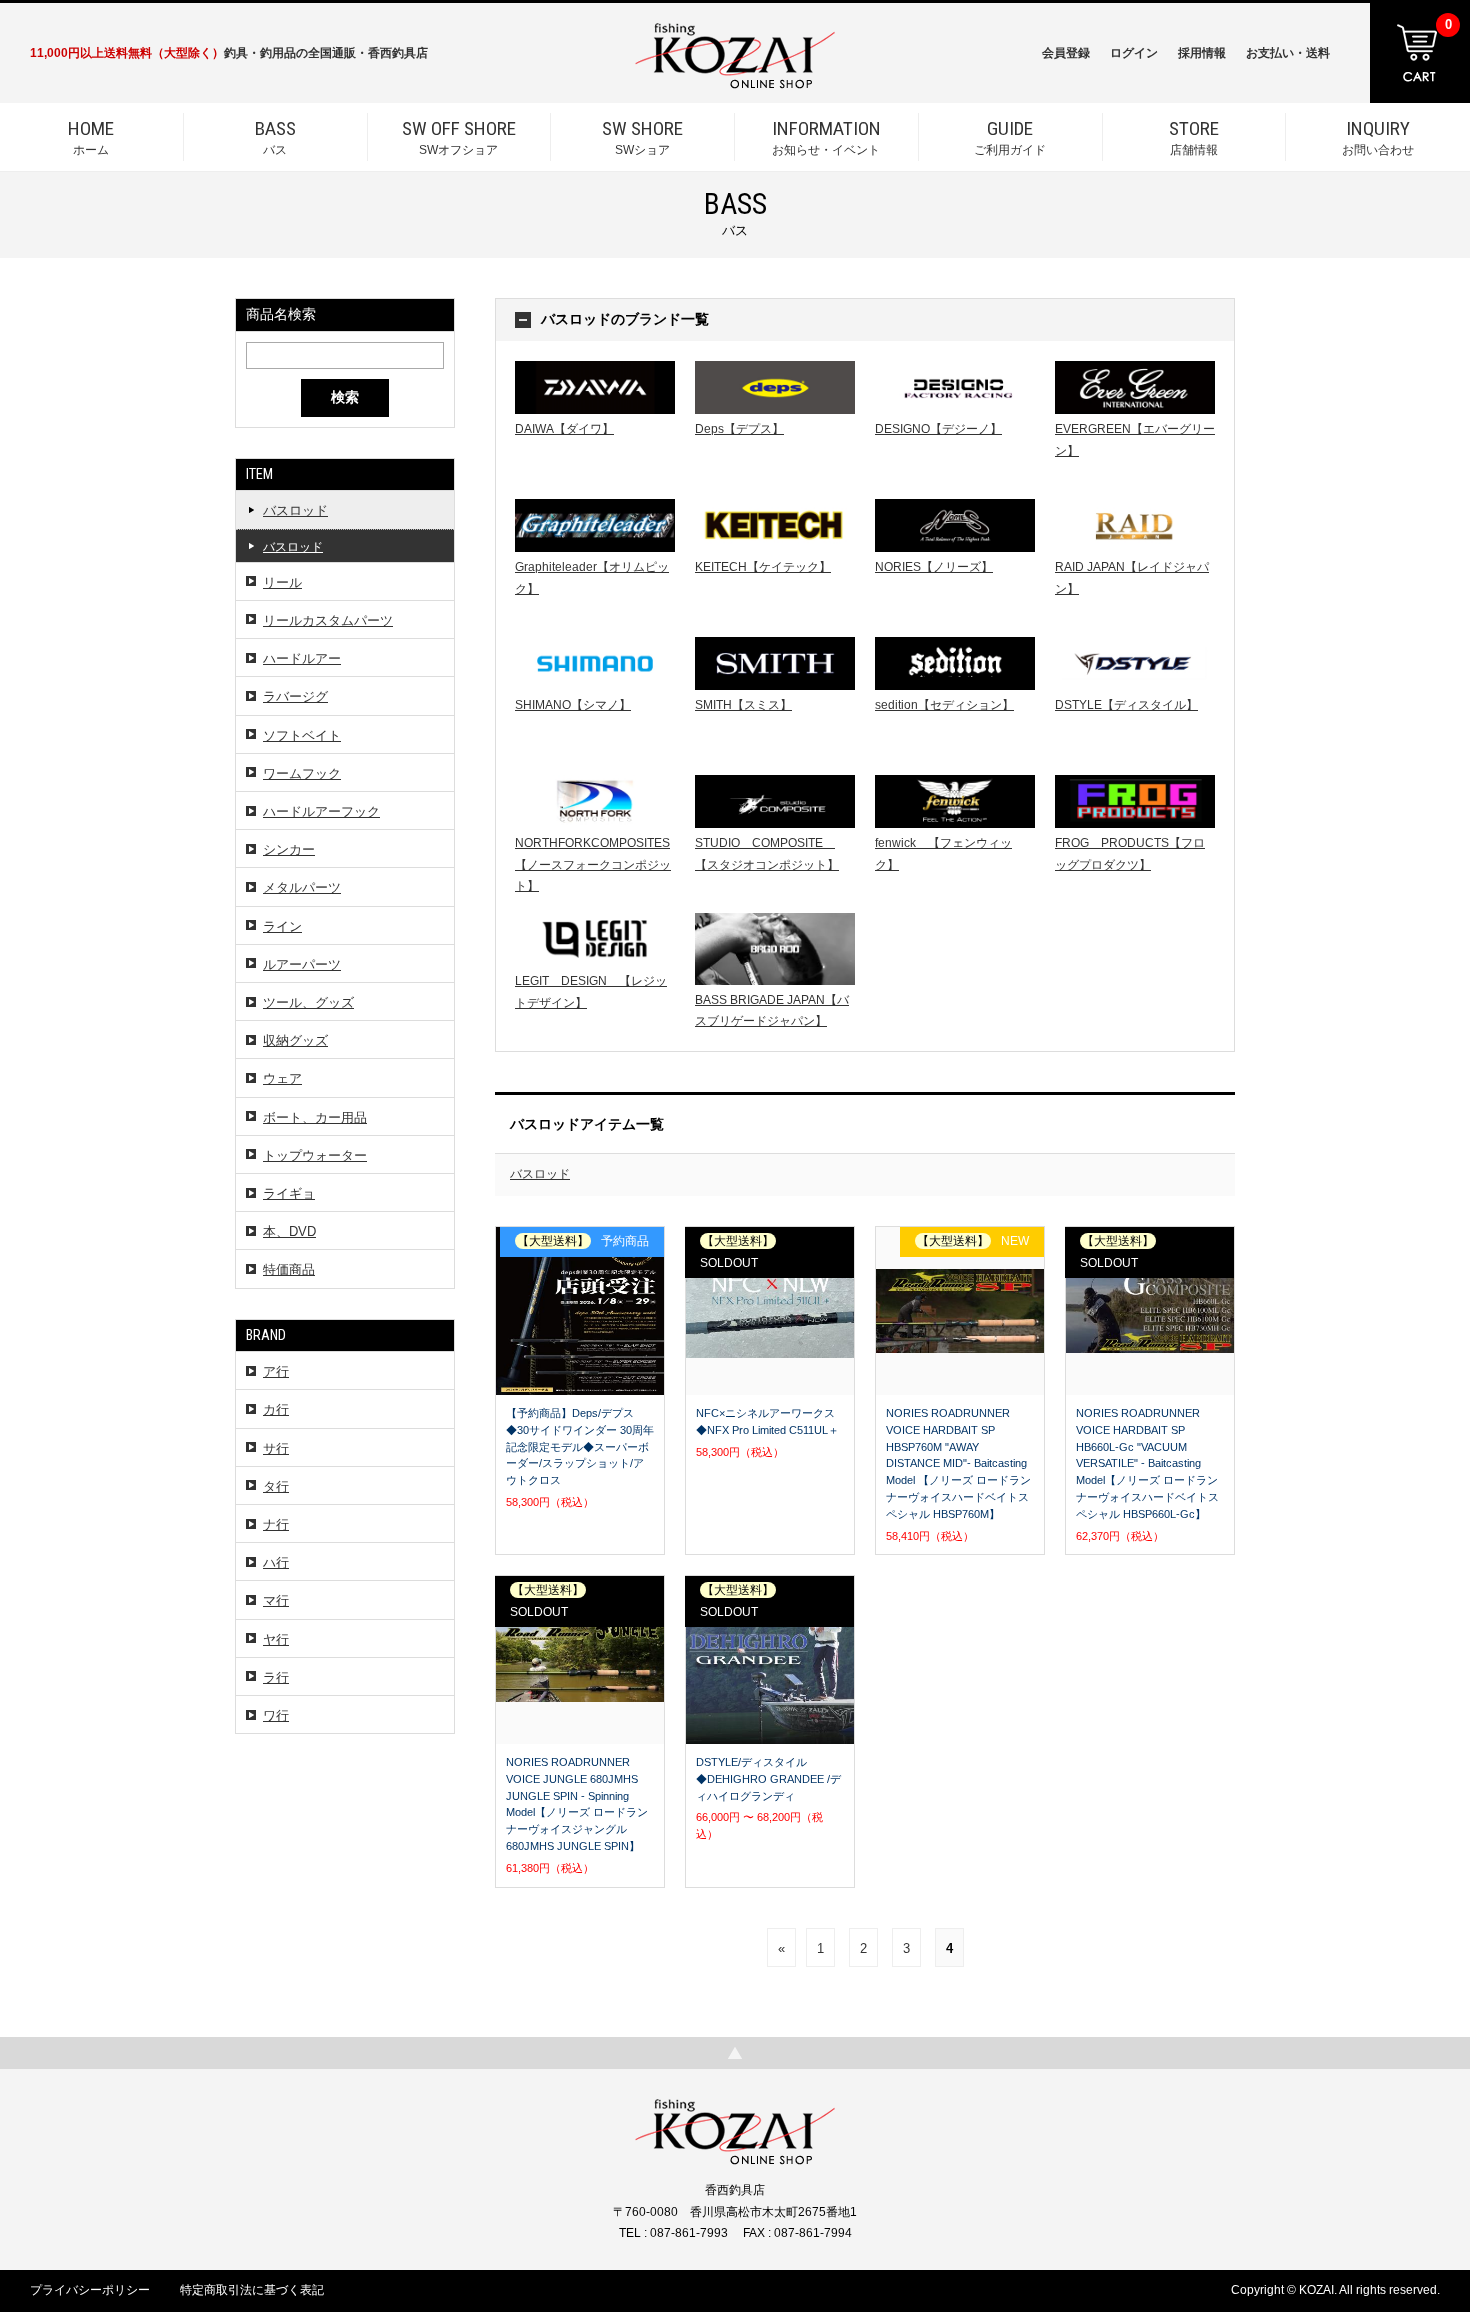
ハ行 (276, 1562)
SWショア (642, 137)
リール (282, 582)
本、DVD (289, 1231)
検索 (345, 397)
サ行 (276, 1448)
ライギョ (289, 1193)
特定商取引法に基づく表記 (252, 2290)
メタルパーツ (302, 887)
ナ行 (276, 1524)
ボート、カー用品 (315, 1117)
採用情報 (1202, 53)
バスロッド (295, 510)
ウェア (282, 1078)
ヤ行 (276, 1639)
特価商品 (289, 1269)
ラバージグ (295, 696)
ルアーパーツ (302, 964)
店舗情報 (1194, 137)
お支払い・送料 (1288, 53)
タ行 (276, 1486)
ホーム (91, 137)
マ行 (276, 1600)
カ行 (276, 1409)
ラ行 (276, 1677)
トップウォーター (315, 1155)
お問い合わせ (1378, 137)
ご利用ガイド (1010, 137)
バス (275, 137)
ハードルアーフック (321, 811)
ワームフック (302, 773)
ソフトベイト (302, 735)
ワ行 (276, 1715)
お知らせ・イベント (826, 137)
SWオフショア (459, 137)
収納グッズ (295, 1040)
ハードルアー (302, 658)
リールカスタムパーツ (328, 620)
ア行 (276, 1371)
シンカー (289, 849)
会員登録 (1066, 53)
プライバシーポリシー (90, 2290)
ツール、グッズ (308, 1002)
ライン (282, 926)
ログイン (1134, 53)
